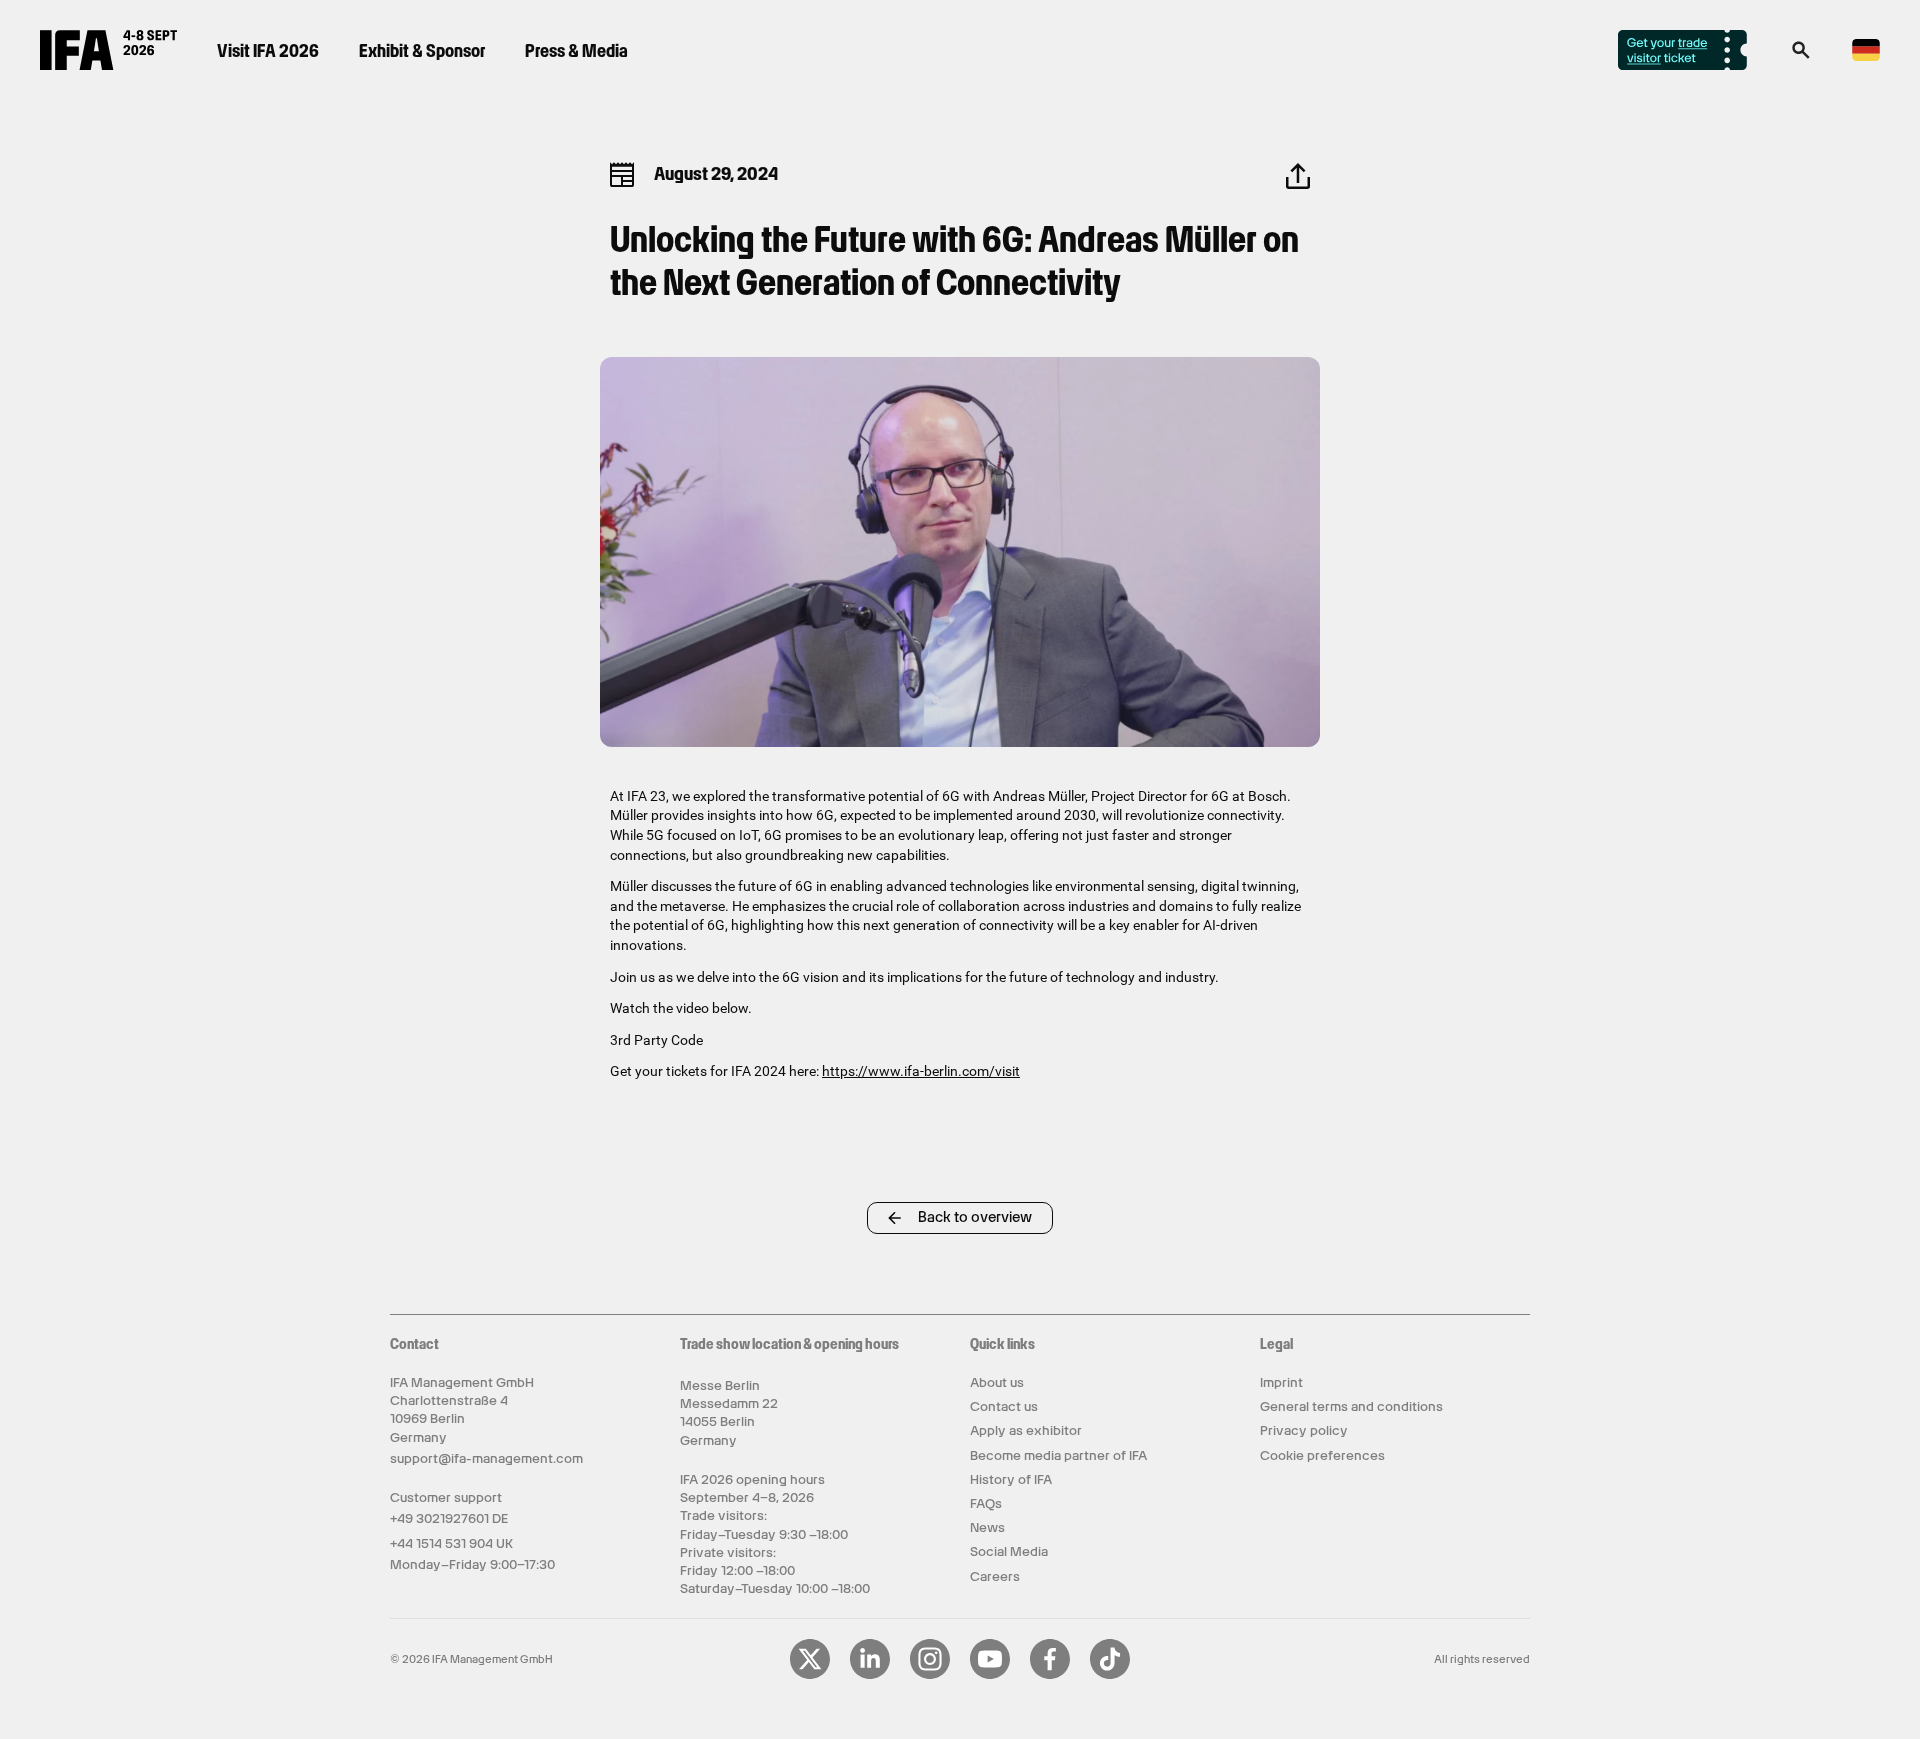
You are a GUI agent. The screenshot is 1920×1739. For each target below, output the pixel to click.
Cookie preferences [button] (1322, 1455)
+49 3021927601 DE (449, 1518)
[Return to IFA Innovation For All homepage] (108, 65)
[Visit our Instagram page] (930, 1675)
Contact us (1004, 1406)
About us (997, 1382)
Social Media (1009, 1551)
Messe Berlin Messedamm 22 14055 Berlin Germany (729, 1413)
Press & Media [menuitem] (576, 50)
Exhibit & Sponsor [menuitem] (422, 50)
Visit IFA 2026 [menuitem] (268, 50)
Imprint (1281, 1382)
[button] (1801, 56)
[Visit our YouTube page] (990, 1675)
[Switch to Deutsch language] (1866, 57)
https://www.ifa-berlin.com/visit (921, 1071)
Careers (995, 1576)
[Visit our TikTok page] (1110, 1675)
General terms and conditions (1351, 1406)
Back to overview (975, 1217)
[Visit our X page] (810, 1675)
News (987, 1527)
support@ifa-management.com (486, 1458)
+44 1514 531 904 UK (451, 1543)
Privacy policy (1304, 1430)
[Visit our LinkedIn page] (870, 1675)
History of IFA (1011, 1479)
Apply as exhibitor (1026, 1430)
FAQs (986, 1503)
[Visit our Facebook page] (1050, 1675)
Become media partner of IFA (1058, 1455)
